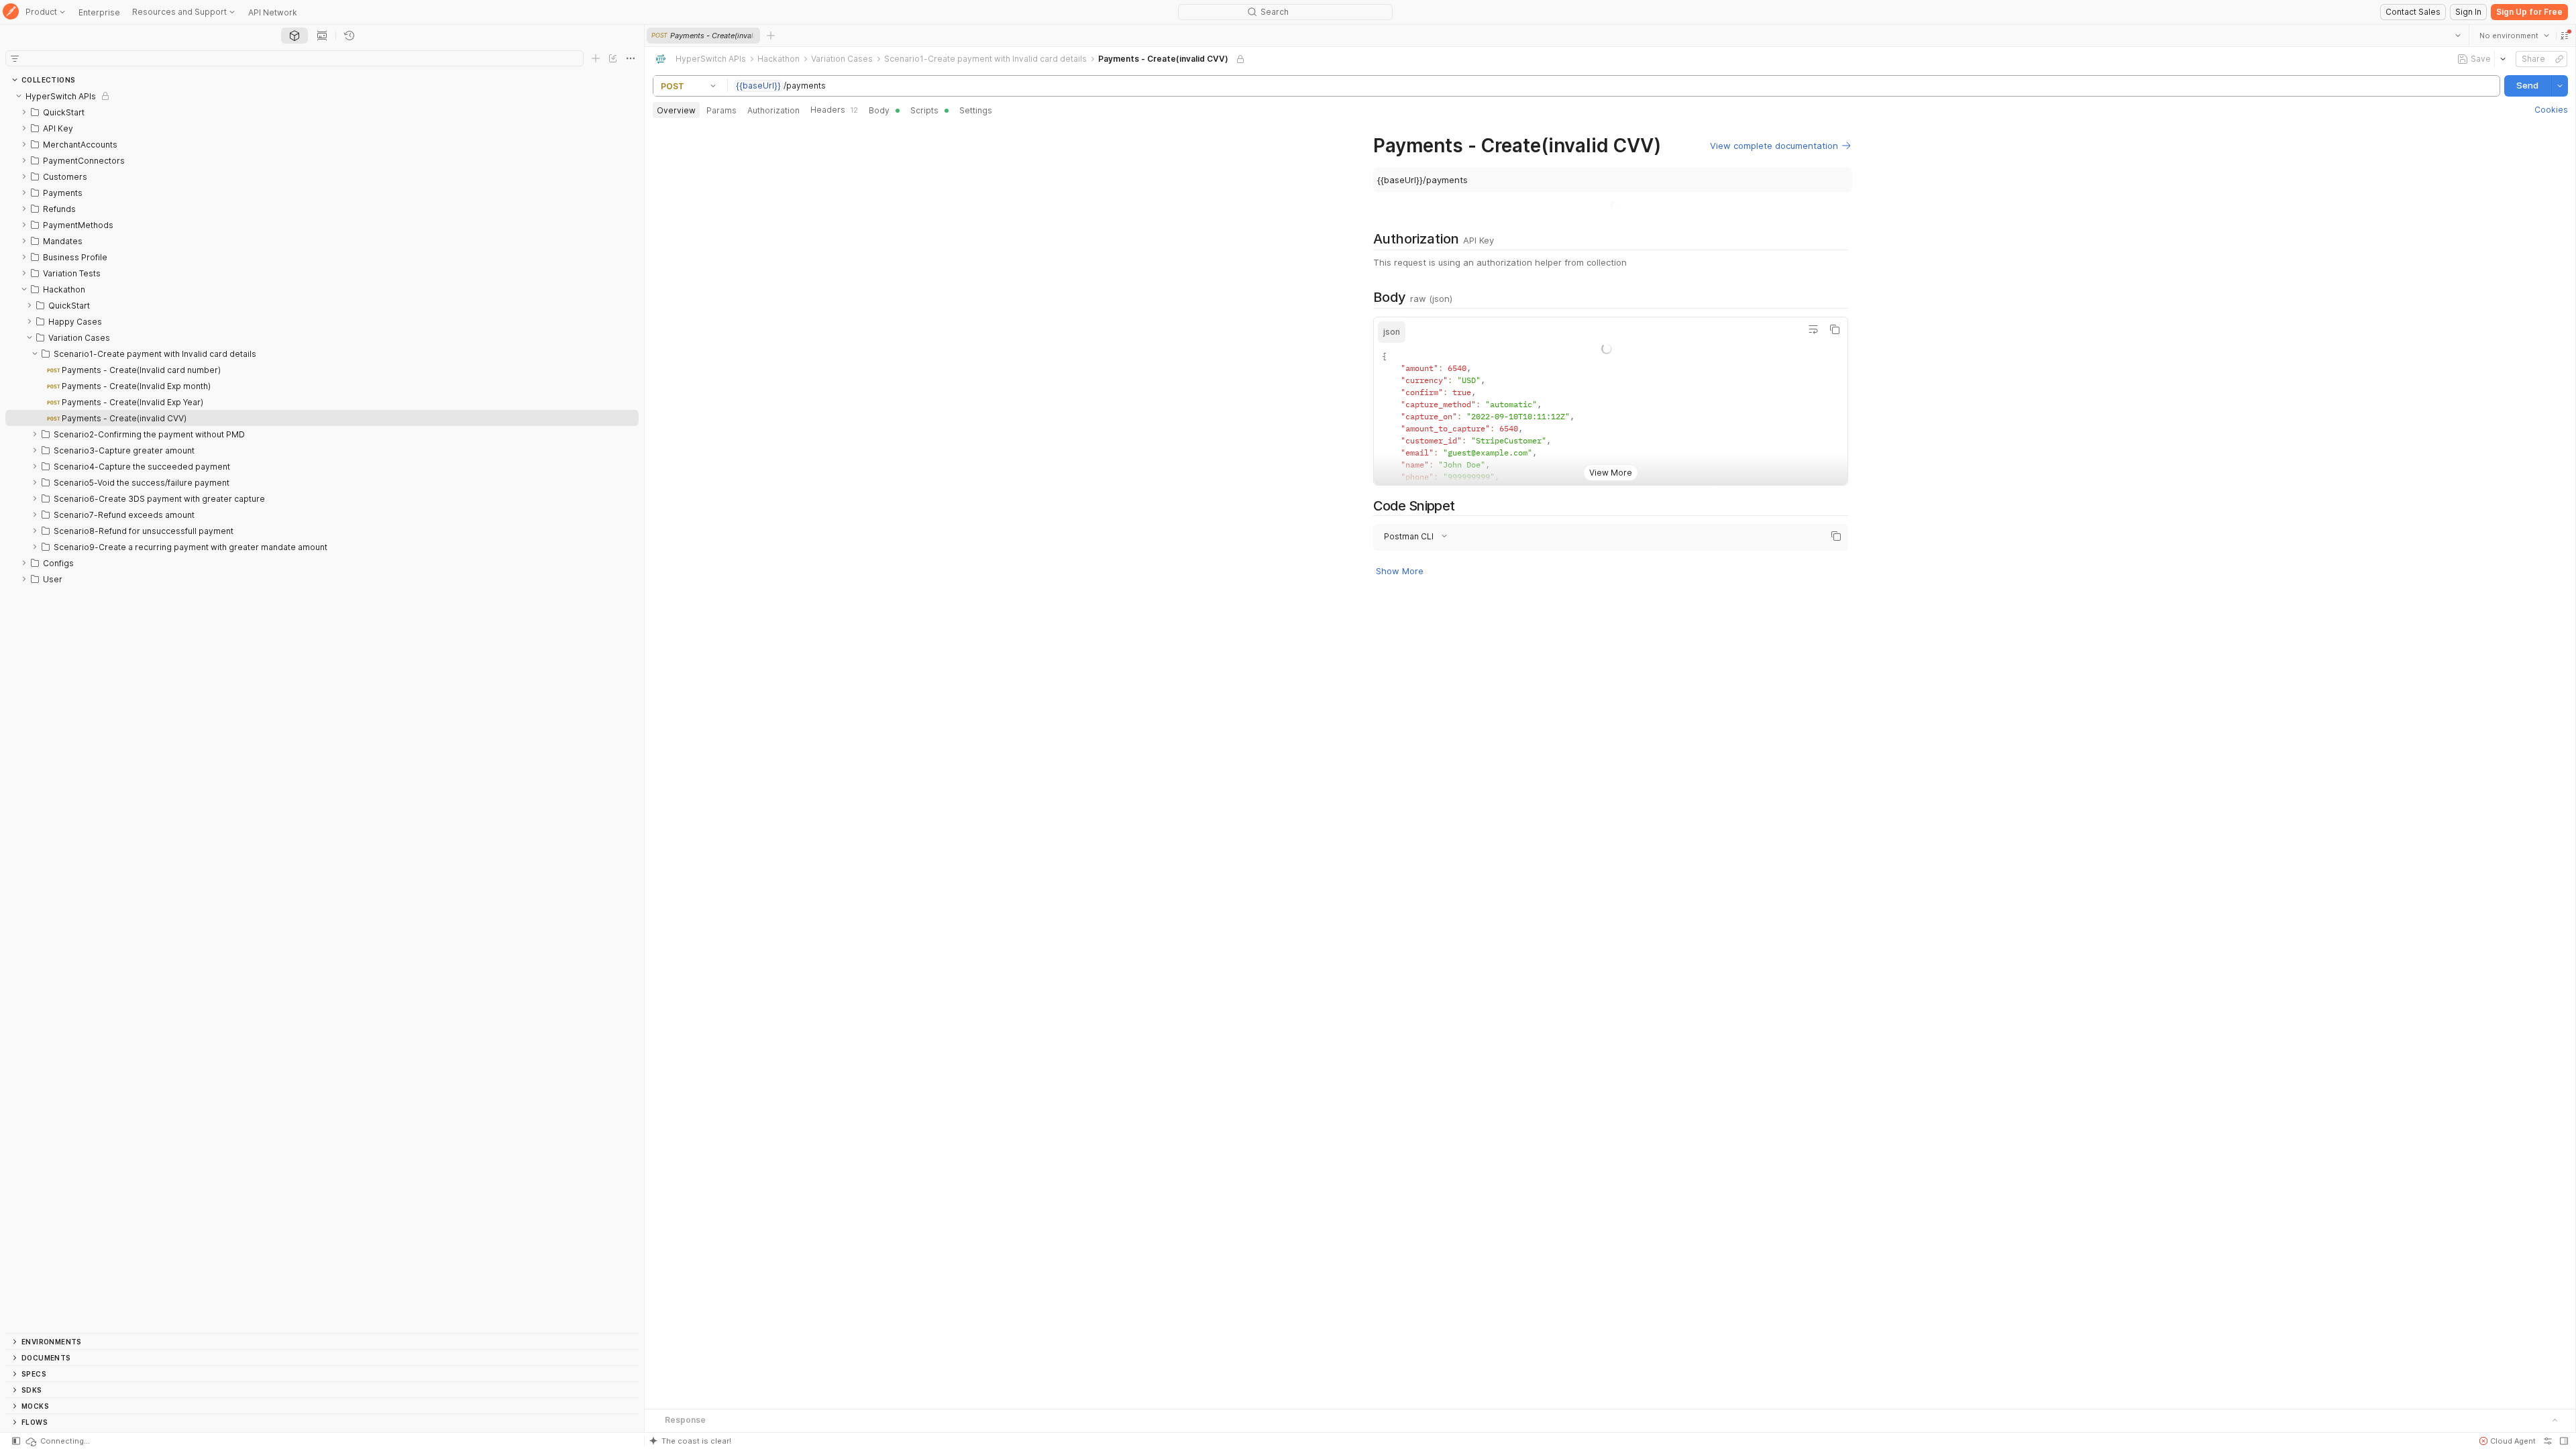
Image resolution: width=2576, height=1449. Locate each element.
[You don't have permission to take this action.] (771, 36)
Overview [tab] (676, 110)
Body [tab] (879, 110)
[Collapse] (19, 96)
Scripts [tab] (924, 110)
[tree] (322, 710)
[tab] (294, 36)
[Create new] (596, 58)
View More (1610, 518)
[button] (2564, 36)
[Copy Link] (2559, 59)
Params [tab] (721, 110)
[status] (57, 1441)
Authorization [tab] (773, 110)
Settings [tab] (976, 110)
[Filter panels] (15, 58)
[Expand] (24, 112)
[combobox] (2514, 36)
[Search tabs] (2457, 36)
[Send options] (2559, 86)
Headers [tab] (834, 110)
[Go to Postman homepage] (11, 12)
